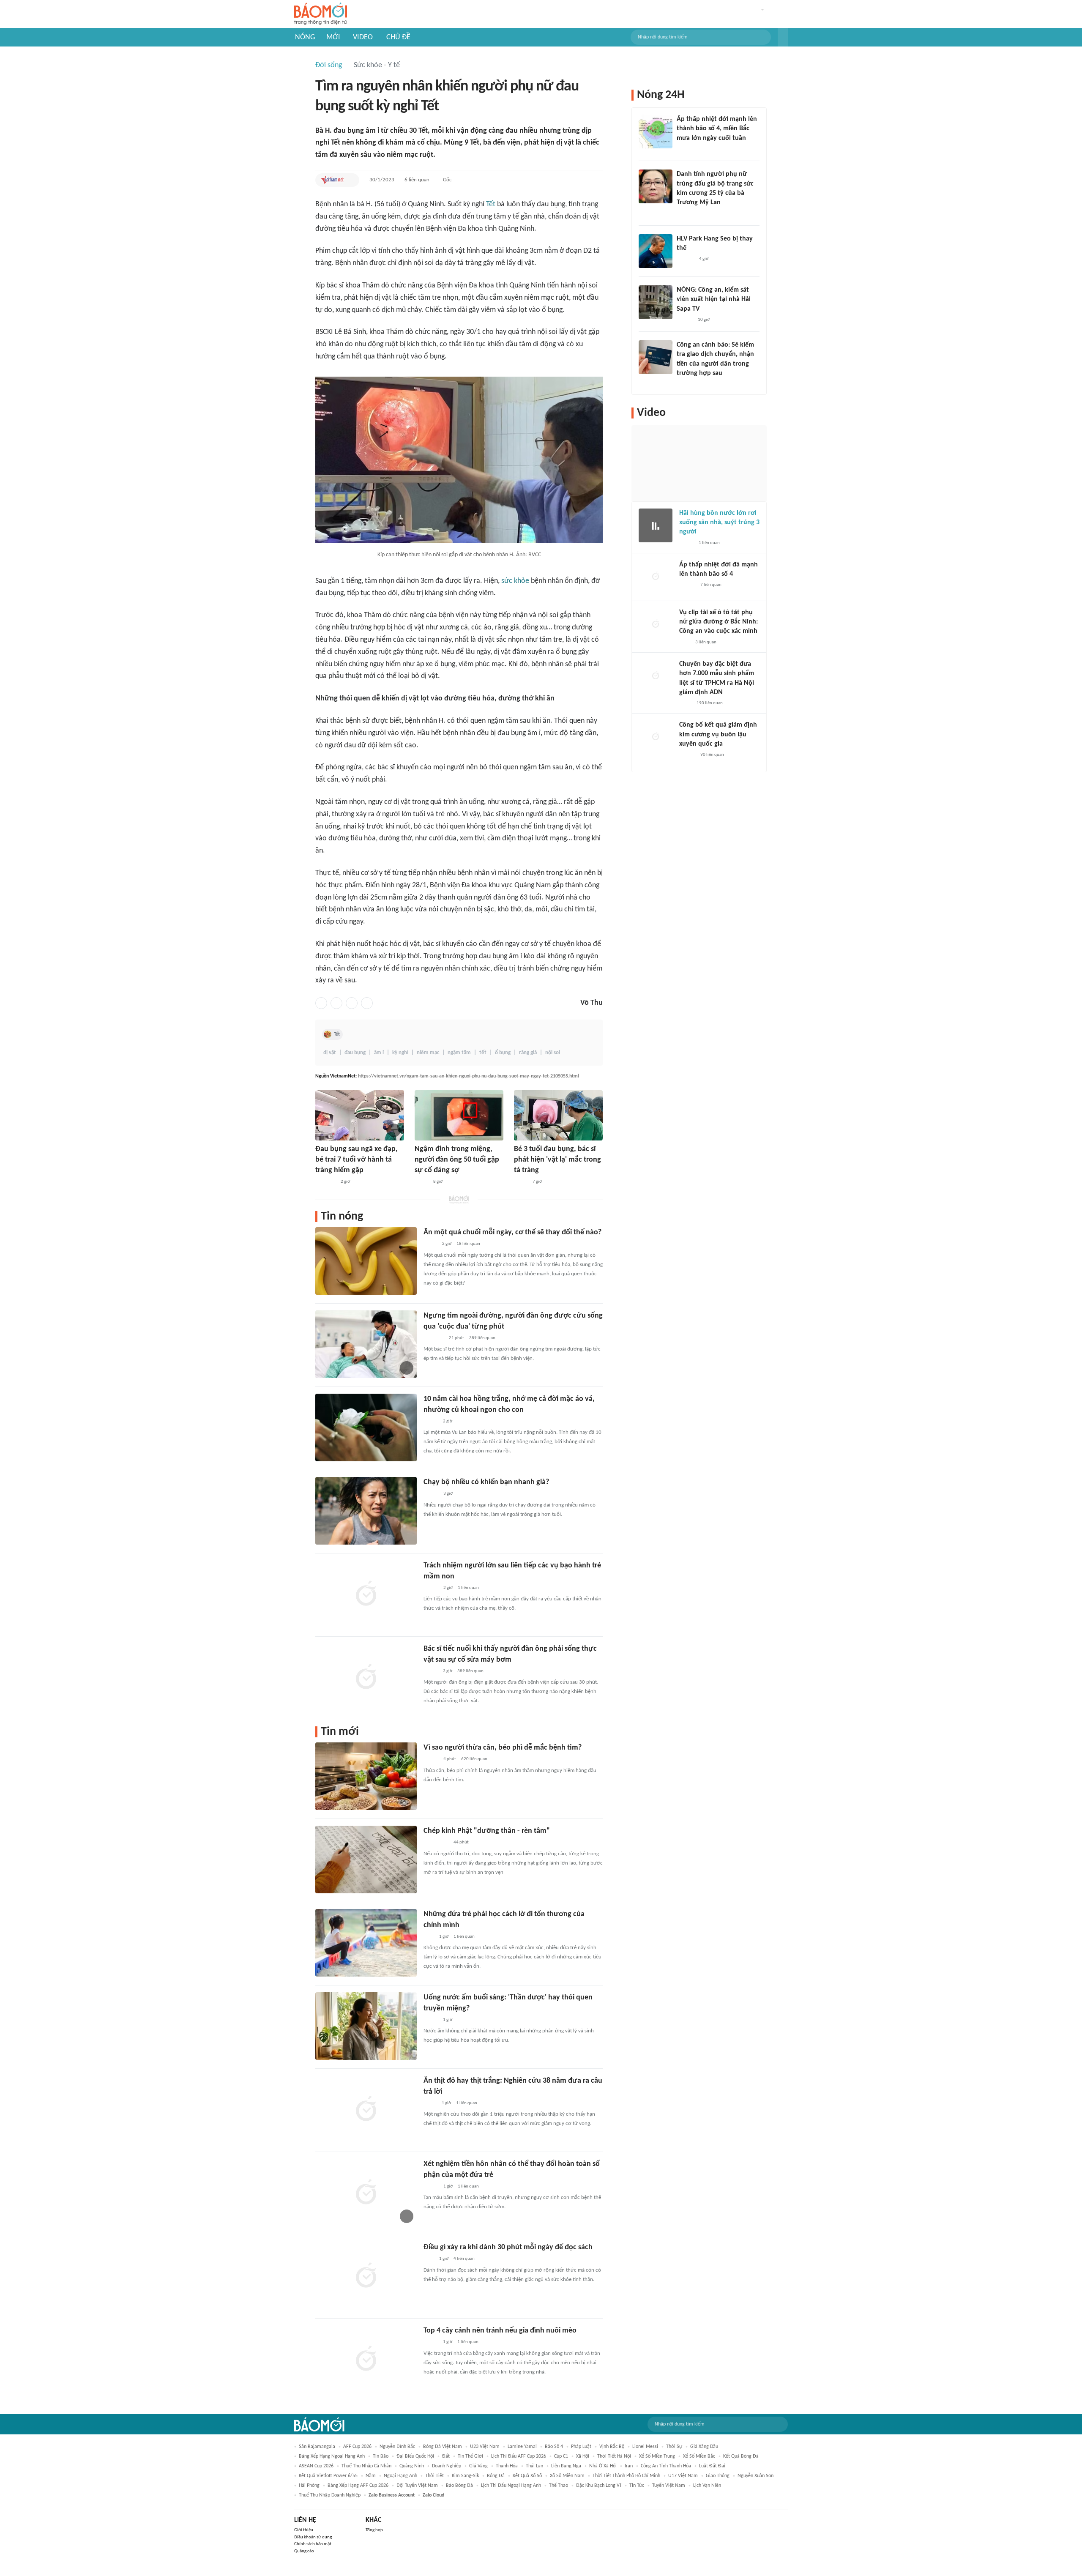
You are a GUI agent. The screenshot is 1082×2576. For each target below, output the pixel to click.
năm (371, 2476)
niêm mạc (428, 1053)
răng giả (528, 1053)
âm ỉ (379, 1053)
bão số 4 (554, 2447)
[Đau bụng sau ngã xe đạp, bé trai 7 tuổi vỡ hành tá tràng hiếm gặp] (360, 1115)
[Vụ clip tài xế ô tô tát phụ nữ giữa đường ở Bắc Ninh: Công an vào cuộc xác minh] (656, 625)
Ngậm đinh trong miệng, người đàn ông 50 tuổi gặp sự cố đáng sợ (457, 1160)
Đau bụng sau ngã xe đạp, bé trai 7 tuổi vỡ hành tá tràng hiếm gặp (357, 1160)
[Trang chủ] (321, 14)
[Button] (783, 37)
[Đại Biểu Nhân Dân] (430, 2103)
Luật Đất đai (712, 2466)
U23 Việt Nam (485, 2447)
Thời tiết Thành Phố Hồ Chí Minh (626, 2476)
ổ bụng (503, 1053)
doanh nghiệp (447, 2466)
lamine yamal (522, 2447)
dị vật (330, 1053)
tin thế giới (470, 2456)
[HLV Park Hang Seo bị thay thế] (656, 251)
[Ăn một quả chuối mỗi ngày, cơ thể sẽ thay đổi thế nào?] (366, 1261)
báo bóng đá (459, 2486)
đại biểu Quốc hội (415, 2456)
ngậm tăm (459, 1053)
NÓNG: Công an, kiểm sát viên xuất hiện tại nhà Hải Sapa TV (714, 299)
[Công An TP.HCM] (685, 703)
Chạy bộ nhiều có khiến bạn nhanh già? (486, 1482)
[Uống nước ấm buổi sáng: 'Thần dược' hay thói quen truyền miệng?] (366, 2026)
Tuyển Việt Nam (669, 2486)
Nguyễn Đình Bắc (397, 2447)
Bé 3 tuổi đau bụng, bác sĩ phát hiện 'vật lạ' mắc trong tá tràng (557, 1160)
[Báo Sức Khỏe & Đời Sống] (431, 1494)
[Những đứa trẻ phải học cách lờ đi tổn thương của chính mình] (366, 1943)
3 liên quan (706, 642)
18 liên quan (468, 1244)
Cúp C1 (561, 2456)
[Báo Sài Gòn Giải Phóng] (687, 585)
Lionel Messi (645, 2447)
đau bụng (355, 1053)
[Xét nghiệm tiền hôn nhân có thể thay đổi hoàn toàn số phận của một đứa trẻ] (366, 2193)
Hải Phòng (309, 2486)
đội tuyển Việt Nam (417, 2486)
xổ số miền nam (567, 2476)
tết (483, 1053)
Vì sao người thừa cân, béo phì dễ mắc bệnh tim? (503, 1748)
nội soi (553, 1053)
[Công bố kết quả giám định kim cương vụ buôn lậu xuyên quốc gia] (656, 737)
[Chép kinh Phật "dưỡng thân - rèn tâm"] (366, 1860)
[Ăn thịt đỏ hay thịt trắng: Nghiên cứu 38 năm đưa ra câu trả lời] (366, 2109)
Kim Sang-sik (465, 2476)
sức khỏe (515, 581)
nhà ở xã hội (603, 2466)
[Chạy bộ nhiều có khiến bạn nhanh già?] (366, 1511)
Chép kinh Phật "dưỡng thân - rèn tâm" (487, 1831)
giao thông (718, 2476)
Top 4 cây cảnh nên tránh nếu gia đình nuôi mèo (500, 2331)
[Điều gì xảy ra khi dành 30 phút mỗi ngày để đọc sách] (366, 2276)
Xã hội (583, 2456)
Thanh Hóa (507, 2466)
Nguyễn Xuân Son (755, 2476)
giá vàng (478, 2466)
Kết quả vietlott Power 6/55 (328, 2476)
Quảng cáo (304, 2551)
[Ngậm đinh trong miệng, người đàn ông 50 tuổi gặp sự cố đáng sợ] (459, 1115)
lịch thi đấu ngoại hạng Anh (511, 2486)
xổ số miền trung (657, 2456)
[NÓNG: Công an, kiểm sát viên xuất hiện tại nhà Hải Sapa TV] (656, 302)
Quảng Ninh (412, 2466)
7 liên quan (711, 585)
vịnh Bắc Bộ (612, 2447)
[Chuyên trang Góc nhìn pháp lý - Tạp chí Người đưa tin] (682, 385)
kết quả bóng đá (741, 2456)
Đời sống (329, 65)
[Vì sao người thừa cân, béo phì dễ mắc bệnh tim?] (366, 1776)
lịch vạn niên (707, 2486)
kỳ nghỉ (400, 1053)
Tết (491, 204)
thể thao (559, 2486)
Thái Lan (534, 2466)
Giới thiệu (304, 2530)
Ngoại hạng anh (400, 2476)
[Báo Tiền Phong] (685, 320)
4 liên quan (464, 2259)
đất (446, 2456)
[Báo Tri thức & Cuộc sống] (325, 1182)
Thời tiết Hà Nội (614, 2456)
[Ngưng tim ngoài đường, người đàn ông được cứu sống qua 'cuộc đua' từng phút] (366, 1344)
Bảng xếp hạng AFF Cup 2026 (358, 2486)
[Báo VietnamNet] (332, 180)
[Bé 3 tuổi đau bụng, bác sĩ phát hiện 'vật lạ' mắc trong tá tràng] (558, 1115)
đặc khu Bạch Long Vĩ (599, 2486)
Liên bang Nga (566, 2466)
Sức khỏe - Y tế (377, 65)
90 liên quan (712, 755)
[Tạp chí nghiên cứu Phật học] (436, 1843)
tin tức (637, 2486)
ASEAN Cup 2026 (316, 2466)
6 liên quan (417, 180)
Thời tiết (434, 2476)
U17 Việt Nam (683, 2476)
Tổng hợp (374, 2530)
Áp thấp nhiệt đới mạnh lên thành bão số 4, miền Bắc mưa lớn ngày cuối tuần (717, 129)
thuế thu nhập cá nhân (366, 2466)
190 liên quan (710, 703)
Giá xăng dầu (704, 2447)
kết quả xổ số (527, 2476)
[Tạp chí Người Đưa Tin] (421, 1182)
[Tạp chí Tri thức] (429, 1937)
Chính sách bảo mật (313, 2544)
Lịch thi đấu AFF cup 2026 (519, 2456)
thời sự (674, 2447)
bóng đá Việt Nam (443, 2447)
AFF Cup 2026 (357, 2447)
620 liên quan (474, 1759)
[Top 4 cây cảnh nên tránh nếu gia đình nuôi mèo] (366, 2359)
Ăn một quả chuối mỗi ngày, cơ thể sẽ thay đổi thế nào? (512, 1232)
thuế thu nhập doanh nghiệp (330, 2495)
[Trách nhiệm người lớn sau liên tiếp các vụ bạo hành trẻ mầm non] (366, 1594)
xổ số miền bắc (699, 2456)
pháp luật (581, 2447)
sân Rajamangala (317, 2447)
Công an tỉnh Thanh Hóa (666, 2466)
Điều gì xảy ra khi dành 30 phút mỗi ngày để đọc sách (508, 2247)
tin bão (381, 2456)
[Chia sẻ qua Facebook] (321, 1003)
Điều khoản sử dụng (313, 2537)
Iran (629, 2466)
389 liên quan (482, 1338)
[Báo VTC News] (687, 149)
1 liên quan (468, 1588)
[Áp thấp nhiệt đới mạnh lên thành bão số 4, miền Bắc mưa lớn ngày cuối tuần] (656, 131)
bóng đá (496, 2476)
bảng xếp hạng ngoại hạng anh (332, 2456)
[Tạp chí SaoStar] (685, 260)
